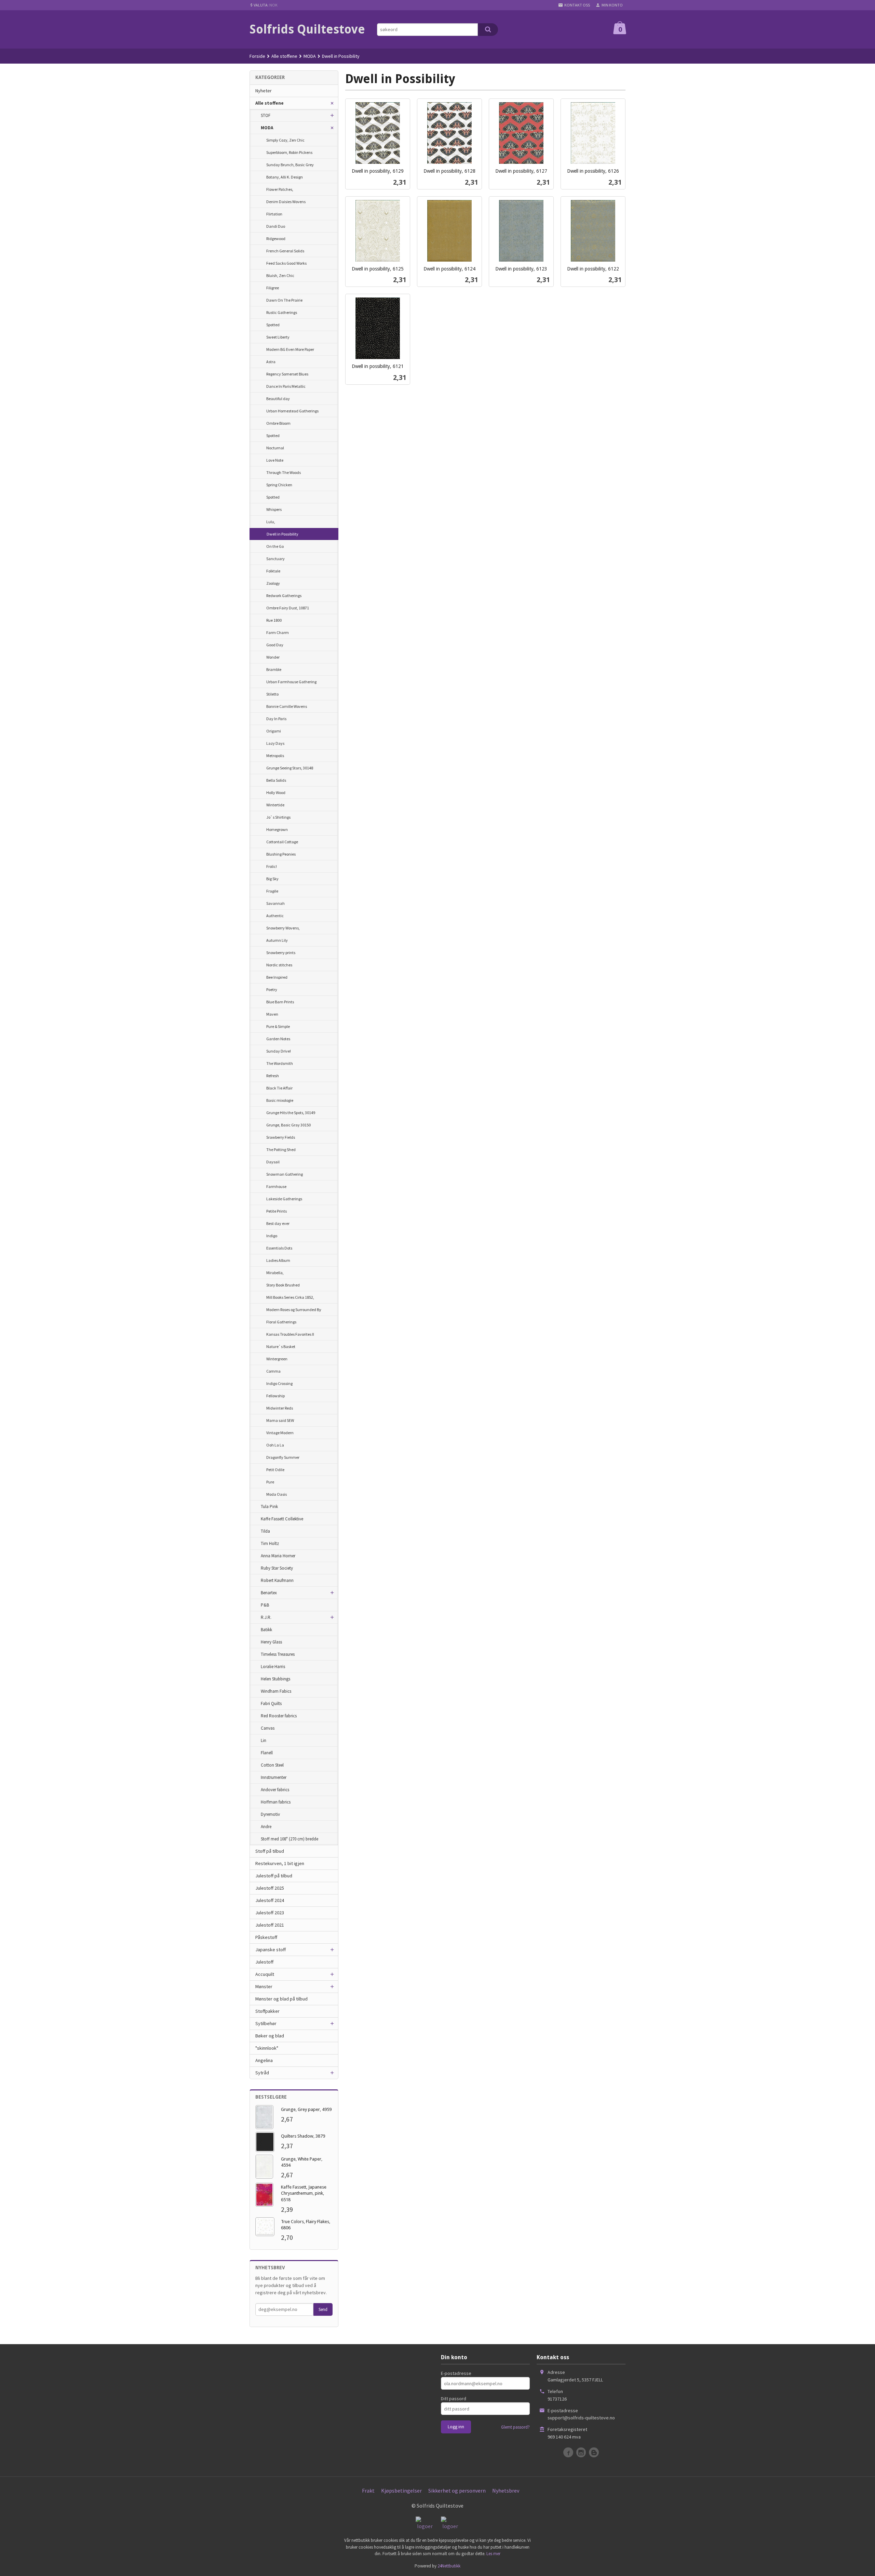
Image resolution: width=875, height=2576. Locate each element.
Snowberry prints (281, 953)
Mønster (264, 1986)
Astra (271, 362)
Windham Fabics (276, 1691)
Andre (266, 1827)
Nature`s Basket (281, 1346)
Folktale (273, 571)
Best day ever (278, 1223)
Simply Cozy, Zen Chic (285, 140)
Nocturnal (275, 448)
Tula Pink (269, 1507)
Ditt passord (454, 2399)
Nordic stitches (279, 965)
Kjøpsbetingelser (401, 2491)
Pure (270, 1482)
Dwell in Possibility (282, 534)
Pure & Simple (278, 1026)
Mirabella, (275, 1273)
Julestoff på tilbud (274, 1876)
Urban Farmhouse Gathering (291, 682)
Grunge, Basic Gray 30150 (288, 1125)
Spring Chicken (279, 485)
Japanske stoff (271, 1950)
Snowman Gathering (285, 1174)
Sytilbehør (266, 2023)
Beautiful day (278, 399)
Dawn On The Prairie (284, 300)
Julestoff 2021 (270, 1925)
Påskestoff (266, 1937)
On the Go (275, 546)
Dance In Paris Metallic (286, 386)
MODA (267, 128)
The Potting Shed (281, 1150)
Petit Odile (275, 1470)
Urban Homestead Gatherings (292, 411)
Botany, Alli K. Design (285, 177)
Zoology (273, 583)
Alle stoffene (270, 103)
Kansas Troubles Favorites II (290, 1334)
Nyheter (264, 91)
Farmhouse (276, 1186)
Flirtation (274, 214)
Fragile (272, 891)
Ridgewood (276, 239)
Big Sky (272, 879)
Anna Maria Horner (278, 1556)
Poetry (272, 989)
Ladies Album (278, 1260)
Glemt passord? (515, 2427)
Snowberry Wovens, (283, 928)
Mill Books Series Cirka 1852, (290, 1297)
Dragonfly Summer (283, 1457)
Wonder (273, 657)
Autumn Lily (277, 940)
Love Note (275, 460)
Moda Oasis (277, 1494)
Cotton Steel (272, 1765)
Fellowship (275, 1396)
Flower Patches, (280, 189)
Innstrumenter (274, 1777)
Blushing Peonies (281, 854)
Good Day (275, 645)
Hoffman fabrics (276, 1802)
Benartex (269, 1593)
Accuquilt (265, 1974)
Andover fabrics (275, 1790)
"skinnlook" (267, 2048)
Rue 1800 (274, 620)
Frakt (368, 2491)
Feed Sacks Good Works (286, 263)
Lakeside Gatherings (284, 1199)
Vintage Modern (280, 1433)
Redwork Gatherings (284, 596)
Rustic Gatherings (282, 312)
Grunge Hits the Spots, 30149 (291, 1113)
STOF (266, 115)
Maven (272, 1014)
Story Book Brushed (283, 1285)
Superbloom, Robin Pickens (289, 152)
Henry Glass (271, 1642)
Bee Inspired (277, 977)
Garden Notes (278, 1039)
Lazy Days (275, 743)
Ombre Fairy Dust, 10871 (288, 608)
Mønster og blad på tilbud (281, 1999)
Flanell (267, 1753)
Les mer (493, 2554)
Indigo (272, 1236)
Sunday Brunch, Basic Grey (290, 165)
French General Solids (285, 251)
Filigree (273, 288)
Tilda (265, 1531)
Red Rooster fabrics (279, 1716)
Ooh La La (275, 1445)
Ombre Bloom (278, 423)
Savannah (275, 903)
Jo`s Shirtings (278, 817)
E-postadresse (456, 2373)
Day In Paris (276, 719)
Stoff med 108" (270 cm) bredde (290, 1839)
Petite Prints (277, 1211)
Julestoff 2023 (270, 1913)
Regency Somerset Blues (287, 374)
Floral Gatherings (281, 1322)
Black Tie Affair (279, 1088)
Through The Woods (284, 472)
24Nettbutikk (449, 2566)
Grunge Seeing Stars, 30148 (290, 768)
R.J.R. (266, 1617)
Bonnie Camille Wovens (287, 706)
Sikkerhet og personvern (457, 2491)
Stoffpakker (267, 2011)
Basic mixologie (280, 1100)
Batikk (266, 1630)
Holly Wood (276, 792)
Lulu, (271, 522)
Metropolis (275, 756)
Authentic (275, 916)
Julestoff (264, 1962)
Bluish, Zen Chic (280, 275)
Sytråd (262, 2073)
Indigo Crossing (279, 1383)
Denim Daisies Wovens (286, 202)
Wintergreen (277, 1359)
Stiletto (272, 694)
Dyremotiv (270, 1814)
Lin (264, 1740)
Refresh (273, 1076)
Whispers (274, 509)
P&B (265, 1605)
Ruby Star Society (277, 1568)
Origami (274, 731)
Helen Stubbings (275, 1679)
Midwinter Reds (280, 1408)
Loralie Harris (273, 1667)
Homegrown (277, 829)
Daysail (273, 1162)
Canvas (268, 1728)
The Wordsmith (280, 1063)
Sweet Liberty (278, 337)
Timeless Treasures (278, 1654)
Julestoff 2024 (270, 1900)
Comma (273, 1371)
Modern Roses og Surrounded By (294, 1310)
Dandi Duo (276, 226)
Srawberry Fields (281, 1137)
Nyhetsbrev (506, 2491)
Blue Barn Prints (280, 1002)
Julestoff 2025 (270, 1888)
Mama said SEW (280, 1420)
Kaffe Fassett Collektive (282, 1519)
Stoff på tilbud (270, 1851)
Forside (257, 56)
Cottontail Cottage (282, 842)
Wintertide (275, 805)
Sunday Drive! (279, 1051)
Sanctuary (275, 559)
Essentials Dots (279, 1248)
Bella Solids (276, 780)
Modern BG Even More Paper (290, 349)
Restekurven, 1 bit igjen (280, 1863)
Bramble (274, 669)
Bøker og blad (270, 2036)
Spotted (273, 325)
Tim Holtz (270, 1543)
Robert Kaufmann (277, 1580)
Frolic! (272, 866)
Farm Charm (278, 632)
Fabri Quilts (271, 1703)
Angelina (264, 2060)
